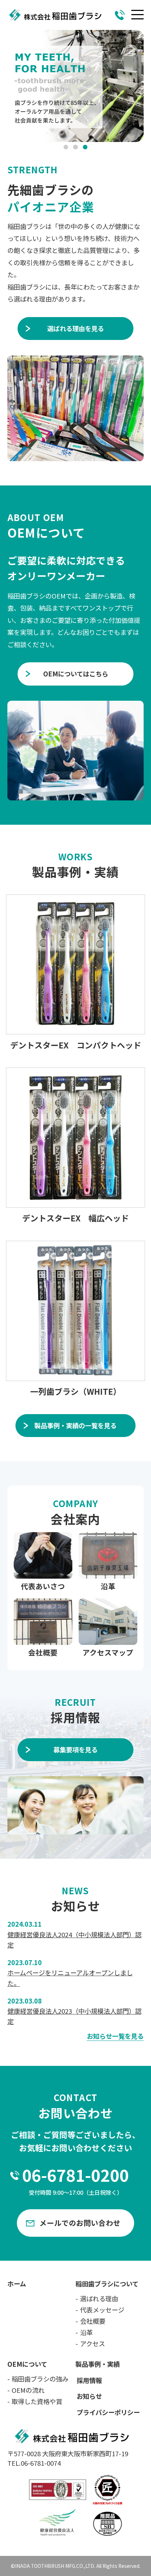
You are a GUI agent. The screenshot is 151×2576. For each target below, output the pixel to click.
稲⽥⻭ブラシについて (107, 2284)
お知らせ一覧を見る (115, 2036)
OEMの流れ (28, 2390)
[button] (66, 147)
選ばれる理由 (99, 2298)
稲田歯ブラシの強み (40, 2379)
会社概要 (93, 2321)
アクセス (93, 2343)
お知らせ (89, 2396)
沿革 (86, 2332)
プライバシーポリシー (108, 2412)
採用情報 (89, 2380)
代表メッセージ (102, 2310)
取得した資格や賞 (37, 2401)
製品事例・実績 (98, 2364)
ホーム (17, 2284)
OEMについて (27, 2364)
